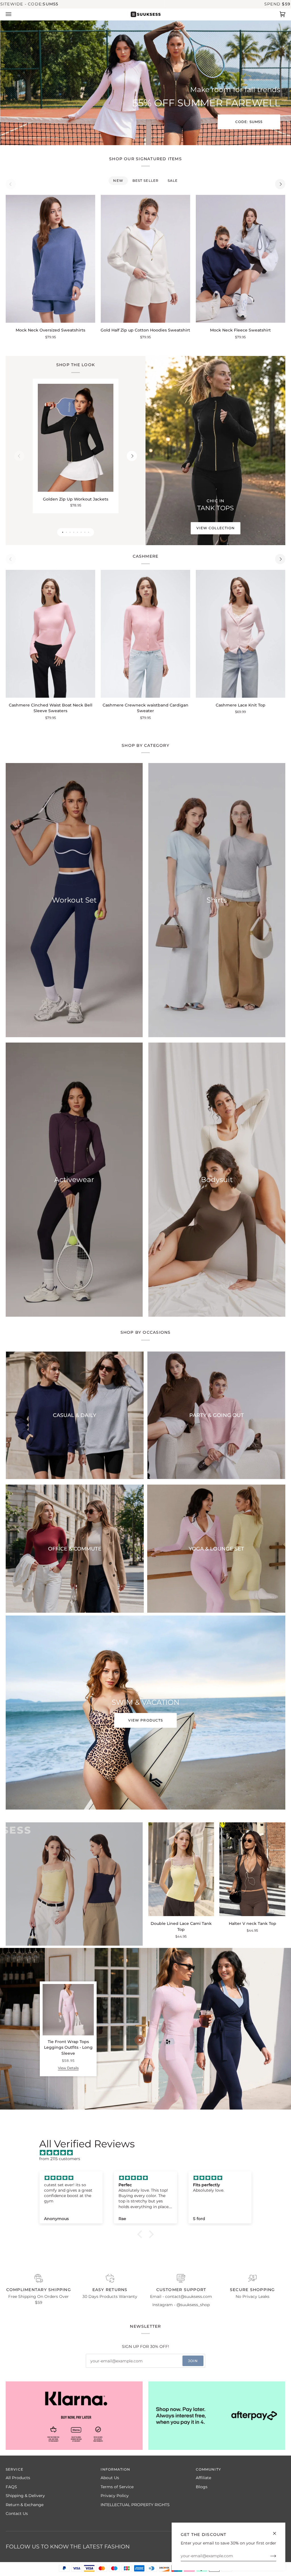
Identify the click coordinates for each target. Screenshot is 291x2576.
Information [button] (115, 2469)
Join (193, 2361)
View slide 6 (81, 532)
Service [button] (14, 2469)
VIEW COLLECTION (215, 528)
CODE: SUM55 (249, 122)
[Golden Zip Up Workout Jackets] (76, 438)
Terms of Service (117, 2487)
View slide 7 (85, 532)
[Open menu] (14, 14)
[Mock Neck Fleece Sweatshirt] (241, 259)
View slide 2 (66, 532)
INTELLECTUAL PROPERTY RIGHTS (135, 2505)
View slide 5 (77, 532)
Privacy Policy (115, 2496)
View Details (68, 2068)
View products (145, 1720)
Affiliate (203, 2478)
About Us (110, 2478)
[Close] (277, 2531)
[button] (141, 2234)
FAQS (11, 2487)
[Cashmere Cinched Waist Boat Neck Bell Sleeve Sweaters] (50, 634)
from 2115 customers (60, 2159)
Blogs (202, 2487)
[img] (148, 2153)
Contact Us (17, 2514)
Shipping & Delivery (25, 2496)
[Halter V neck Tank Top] (252, 1869)
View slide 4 (74, 532)
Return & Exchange (25, 2505)
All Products (18, 2478)
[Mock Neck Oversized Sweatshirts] (50, 259)
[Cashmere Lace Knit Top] (241, 634)
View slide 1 (63, 532)
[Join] (269, 2556)
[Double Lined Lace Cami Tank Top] (181, 1869)
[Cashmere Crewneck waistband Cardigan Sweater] (145, 634)
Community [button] (208, 2469)
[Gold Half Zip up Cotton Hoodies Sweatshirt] (145, 259)
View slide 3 (70, 532)
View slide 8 (89, 532)
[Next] (280, 184)
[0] (140, 2040)
